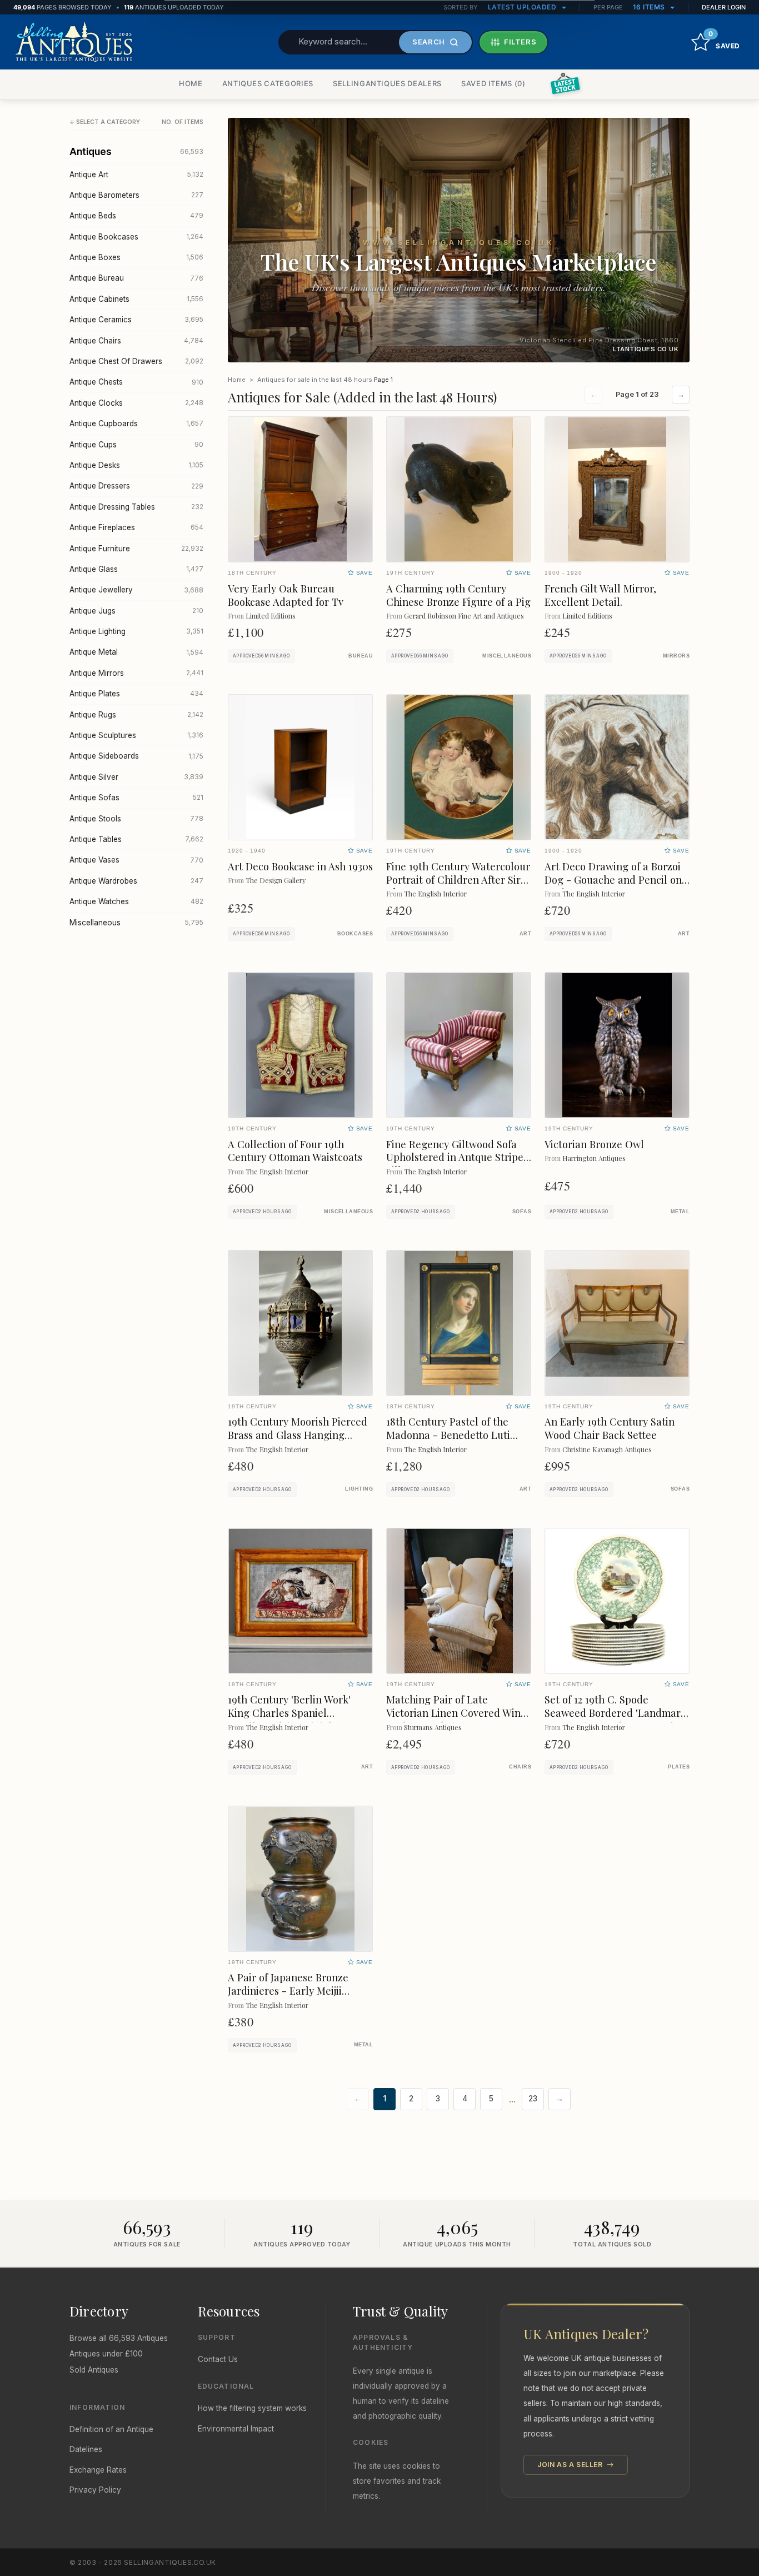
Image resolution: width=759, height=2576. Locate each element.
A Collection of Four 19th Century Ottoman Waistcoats (295, 1151)
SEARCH (429, 42)
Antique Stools (136, 819)
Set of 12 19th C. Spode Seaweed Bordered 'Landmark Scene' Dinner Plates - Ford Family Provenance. (615, 1719)
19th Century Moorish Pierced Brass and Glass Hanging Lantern (298, 1435)
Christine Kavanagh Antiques (607, 1449)
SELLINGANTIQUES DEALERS (387, 83)
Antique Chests (136, 382)
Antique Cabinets (136, 299)
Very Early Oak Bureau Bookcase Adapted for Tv (286, 595)
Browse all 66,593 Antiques (119, 2338)
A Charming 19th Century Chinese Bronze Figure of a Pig (458, 595)
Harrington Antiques (594, 1158)
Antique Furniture (136, 549)
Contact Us (218, 2359)
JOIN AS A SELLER (571, 2465)
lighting (359, 1489)
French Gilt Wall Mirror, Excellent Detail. (600, 595)
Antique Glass (136, 569)
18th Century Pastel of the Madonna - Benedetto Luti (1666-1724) (448, 1435)
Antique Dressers (136, 486)
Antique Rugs (136, 715)
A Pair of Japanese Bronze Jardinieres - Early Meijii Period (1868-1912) (288, 1990)
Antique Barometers (136, 195)
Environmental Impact (236, 2429)
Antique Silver (136, 777)
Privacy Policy (95, 2490)
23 (533, 2099)
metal (680, 1212)
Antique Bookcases (136, 237)
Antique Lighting (136, 631)
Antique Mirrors (136, 673)
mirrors (676, 656)
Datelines (86, 2449)
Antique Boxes (136, 257)
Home (237, 380)
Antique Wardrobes (136, 881)
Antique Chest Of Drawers (136, 361)
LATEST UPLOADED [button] (523, 7)
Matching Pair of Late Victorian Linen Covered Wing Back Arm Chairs (456, 1713)
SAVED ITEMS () (493, 83)
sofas (522, 1212)
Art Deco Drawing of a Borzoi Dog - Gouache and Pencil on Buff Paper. (613, 880)
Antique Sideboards (136, 756)
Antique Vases (136, 860)
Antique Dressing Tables (136, 507)
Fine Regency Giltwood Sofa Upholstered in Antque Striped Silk (458, 1157)
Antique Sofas (136, 798)
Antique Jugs (136, 611)
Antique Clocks (136, 403)
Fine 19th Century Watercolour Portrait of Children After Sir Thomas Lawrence (458, 880)
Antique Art (136, 175)
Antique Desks (136, 465)
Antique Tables (136, 839)
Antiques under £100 (106, 2354)
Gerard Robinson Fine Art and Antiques (464, 616)
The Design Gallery (276, 880)
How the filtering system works (252, 2408)
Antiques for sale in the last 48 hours (315, 380)
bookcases (355, 934)
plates (679, 1767)
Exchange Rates (98, 2470)
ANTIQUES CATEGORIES (268, 83)
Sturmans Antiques (433, 1727)
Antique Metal (136, 652)
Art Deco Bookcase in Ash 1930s (300, 866)
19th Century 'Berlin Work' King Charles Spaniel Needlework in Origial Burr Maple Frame (292, 1719)
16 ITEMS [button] (650, 7)
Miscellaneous (136, 923)
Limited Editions (271, 616)
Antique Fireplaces (136, 527)
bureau (361, 656)
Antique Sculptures (136, 735)
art (525, 934)
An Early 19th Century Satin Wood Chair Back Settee (610, 1428)
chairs (520, 1767)
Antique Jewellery (136, 590)
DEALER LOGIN (724, 7)
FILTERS (520, 42)
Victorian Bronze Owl (594, 1144)
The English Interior (435, 893)
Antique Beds (136, 216)
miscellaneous (507, 656)
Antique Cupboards (136, 423)
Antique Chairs (136, 341)
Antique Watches (136, 901)
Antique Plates (136, 694)
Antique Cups (136, 445)
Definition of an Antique (111, 2429)
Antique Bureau (136, 278)
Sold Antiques (94, 2370)
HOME (191, 83)
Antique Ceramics (136, 320)
